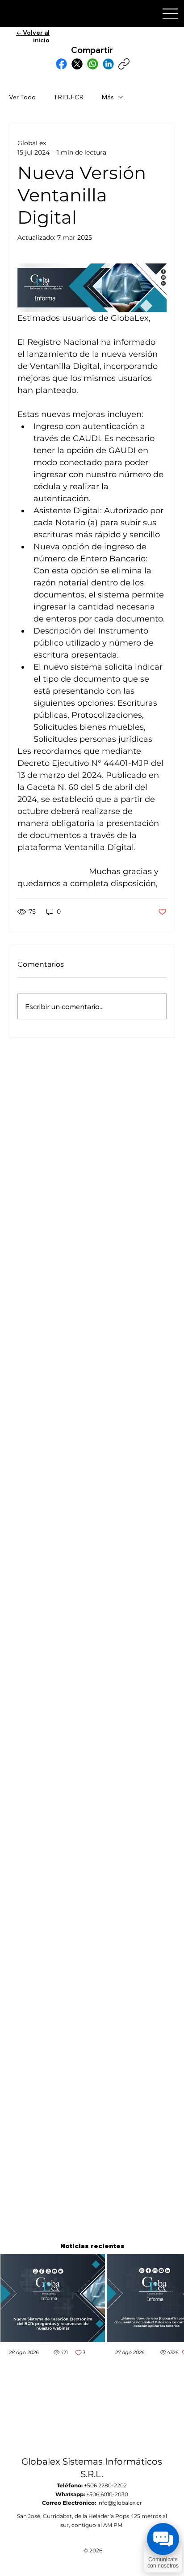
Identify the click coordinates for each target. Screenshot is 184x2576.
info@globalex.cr (120, 2503)
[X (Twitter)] (77, 64)
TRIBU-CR (69, 97)
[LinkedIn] (108, 64)
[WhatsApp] (93, 64)
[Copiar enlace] (124, 64)
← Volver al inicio (33, 36)
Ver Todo (22, 97)
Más (108, 97)
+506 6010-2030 (107, 2494)
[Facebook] (61, 64)
